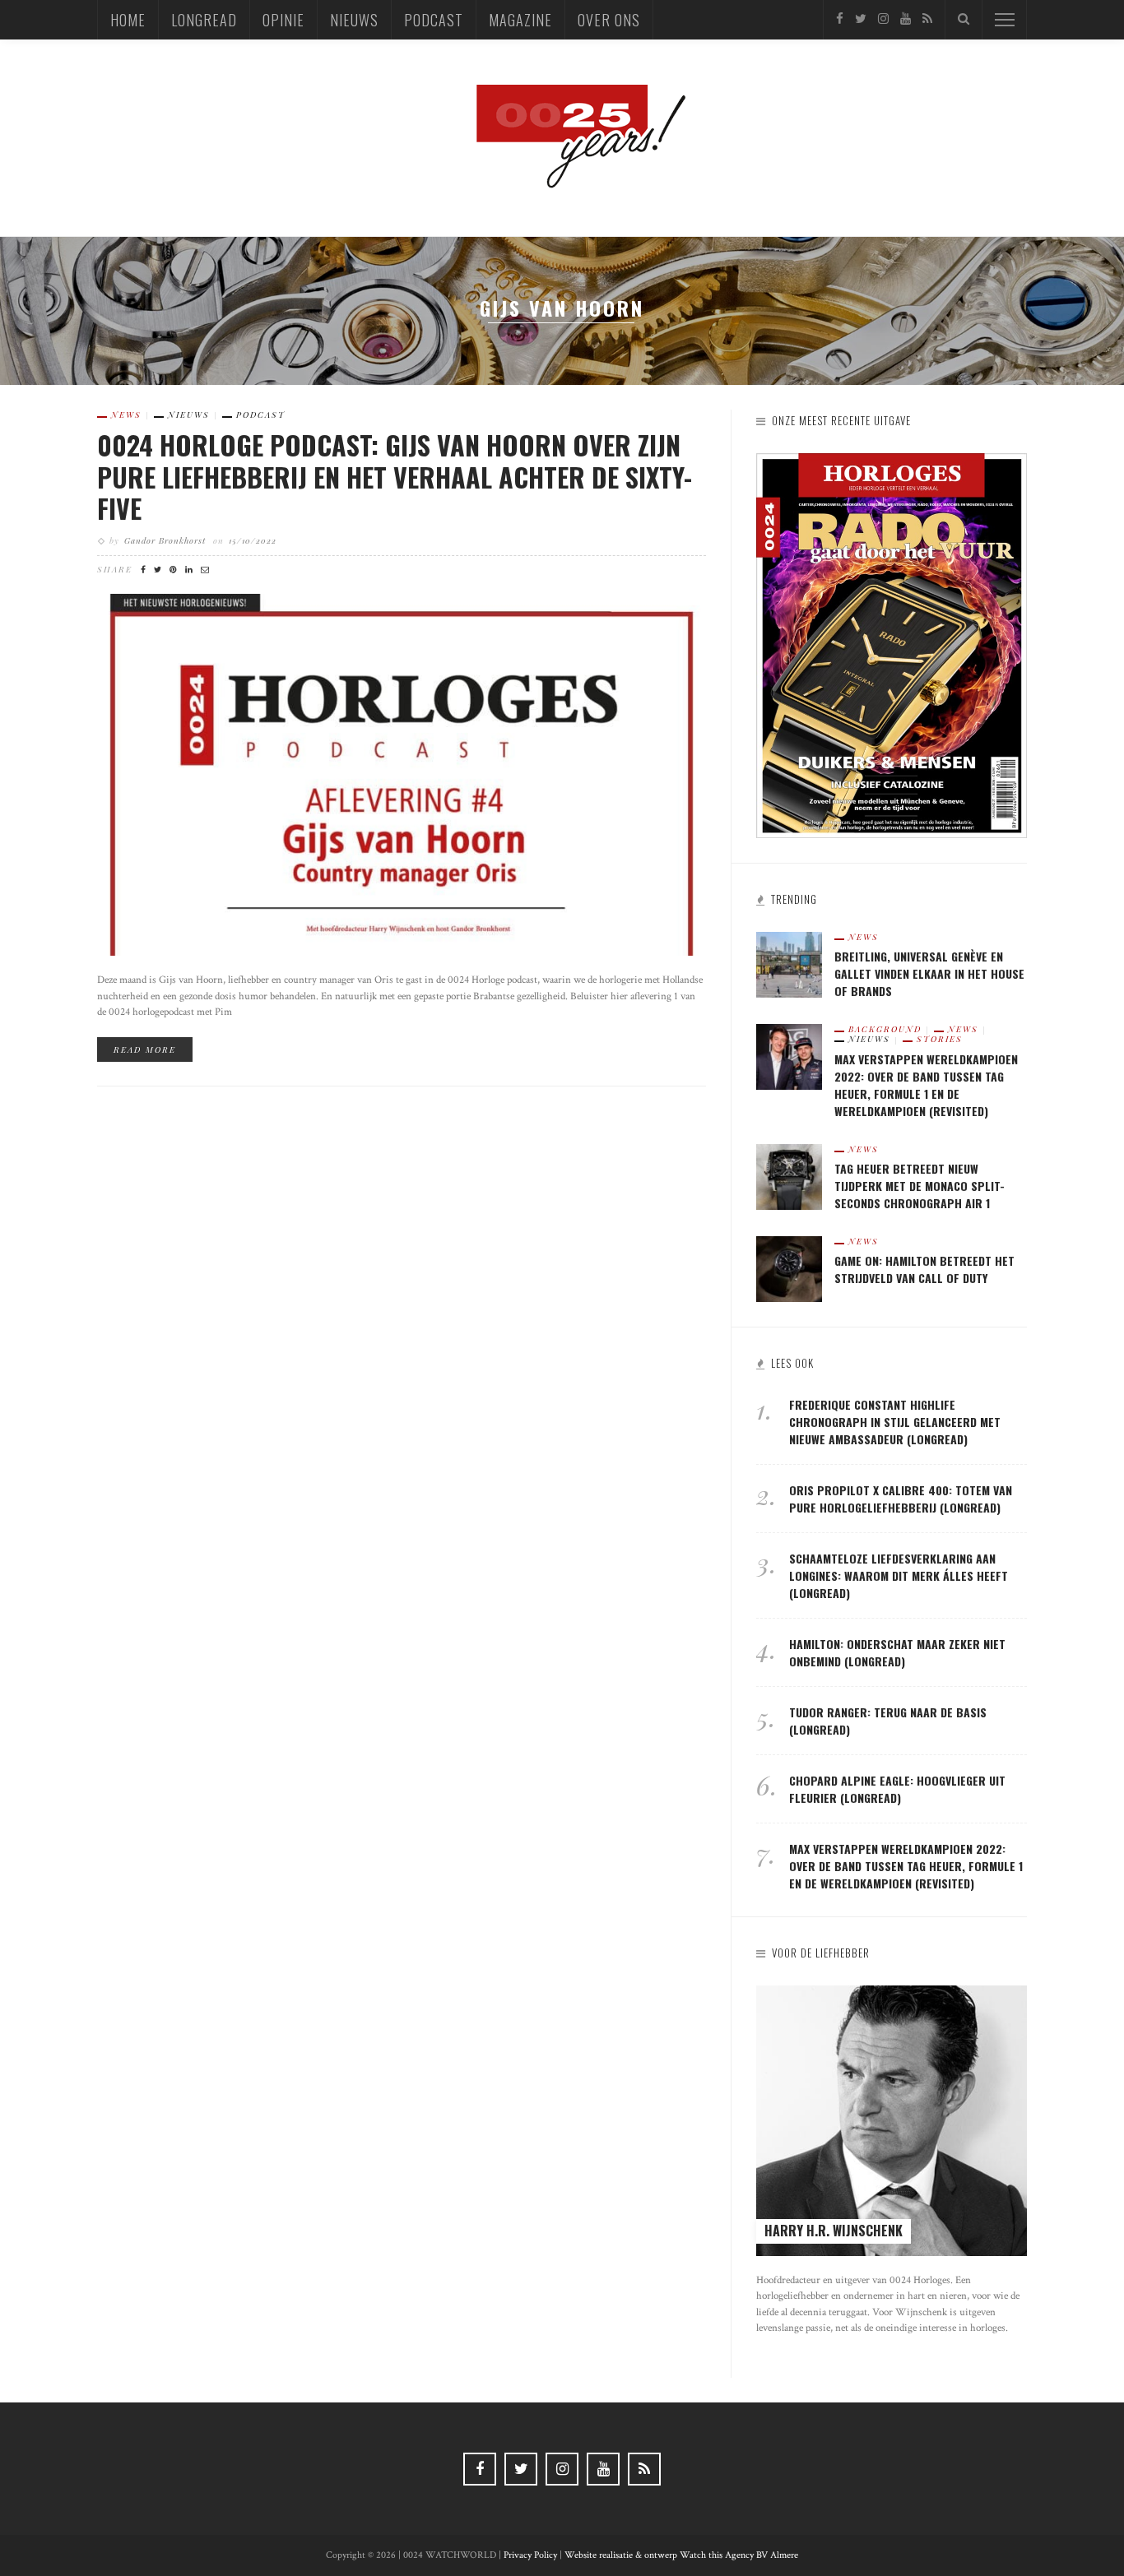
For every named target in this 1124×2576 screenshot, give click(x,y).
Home (128, 20)
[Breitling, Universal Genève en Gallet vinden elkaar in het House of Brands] (789, 964)
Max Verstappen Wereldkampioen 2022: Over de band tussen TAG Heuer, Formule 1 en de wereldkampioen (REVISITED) (926, 1085)
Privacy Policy (530, 2555)
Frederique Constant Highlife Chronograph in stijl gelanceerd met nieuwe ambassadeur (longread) (895, 1422)
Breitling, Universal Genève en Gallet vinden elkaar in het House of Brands (929, 973)
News (126, 415)
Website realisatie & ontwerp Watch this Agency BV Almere (681, 2555)
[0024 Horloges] (562, 137)
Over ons (609, 20)
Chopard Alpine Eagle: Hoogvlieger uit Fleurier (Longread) (897, 1789)
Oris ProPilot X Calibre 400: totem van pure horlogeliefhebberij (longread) (901, 1499)
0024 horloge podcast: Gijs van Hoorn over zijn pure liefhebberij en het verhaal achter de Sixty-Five (395, 476)
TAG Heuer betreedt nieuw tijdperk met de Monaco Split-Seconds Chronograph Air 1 (920, 1186)
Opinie (283, 20)
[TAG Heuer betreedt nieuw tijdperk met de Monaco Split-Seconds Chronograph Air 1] (789, 1176)
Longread (204, 20)
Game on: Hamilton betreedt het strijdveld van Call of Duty (924, 1269)
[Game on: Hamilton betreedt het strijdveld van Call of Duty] (789, 1268)
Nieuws (354, 20)
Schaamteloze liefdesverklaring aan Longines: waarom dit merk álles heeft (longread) (899, 1575)
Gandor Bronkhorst (165, 540)
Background (885, 1029)
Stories (940, 1039)
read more (145, 1049)
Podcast (434, 20)
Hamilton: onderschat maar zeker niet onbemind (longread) (897, 1652)
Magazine (520, 20)
